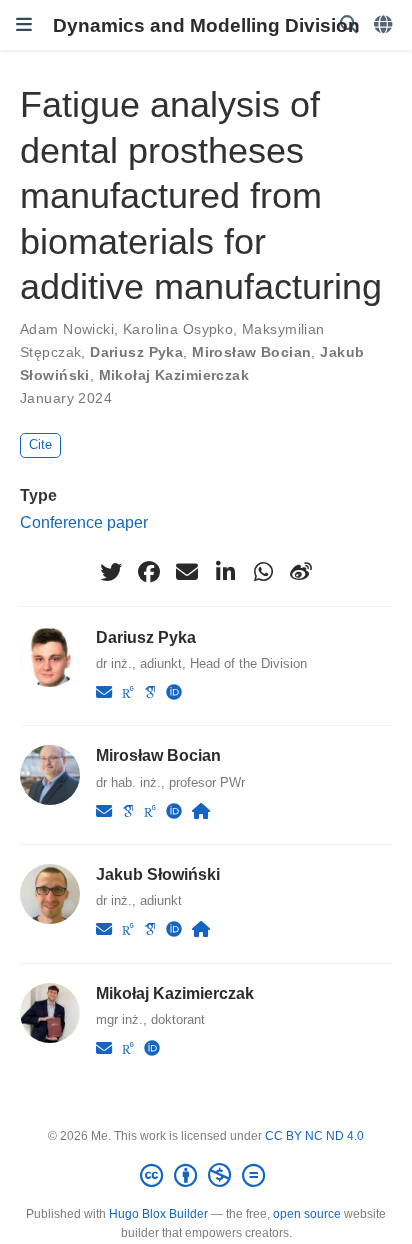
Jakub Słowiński (158, 874)
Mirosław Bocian (251, 352)
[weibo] (301, 572)
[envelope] (187, 572)
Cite (40, 444)
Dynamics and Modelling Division (206, 25)
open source (307, 1214)
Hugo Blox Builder (158, 1214)
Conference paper (84, 522)
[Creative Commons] (206, 1176)
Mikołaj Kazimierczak (174, 375)
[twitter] (111, 572)
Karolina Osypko (178, 329)
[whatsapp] (263, 572)
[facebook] (149, 572)
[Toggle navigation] (24, 25)
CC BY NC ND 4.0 (314, 1136)
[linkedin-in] (225, 572)
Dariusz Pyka (136, 352)
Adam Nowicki (67, 329)
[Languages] (385, 25)
